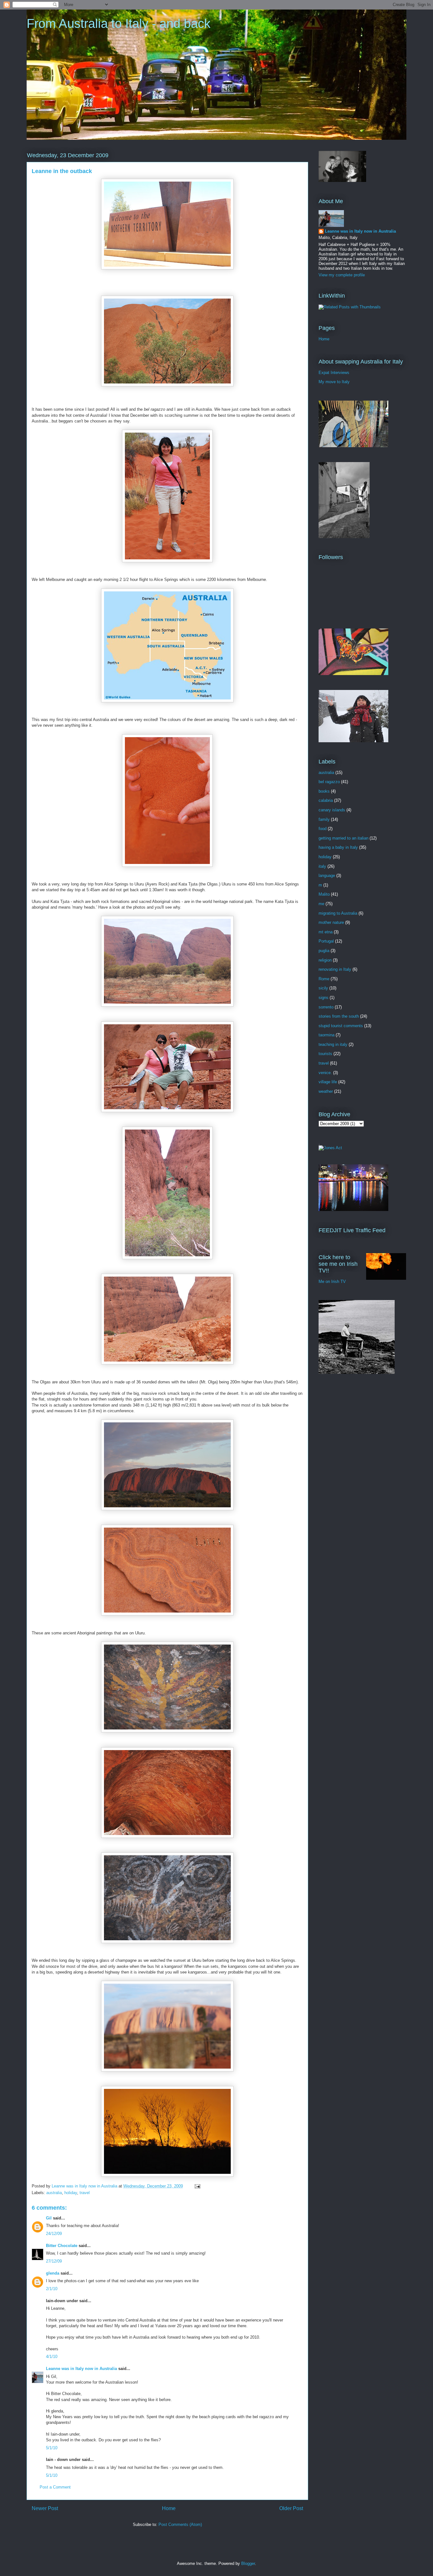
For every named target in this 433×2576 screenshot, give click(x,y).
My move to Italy (334, 382)
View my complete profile (342, 275)
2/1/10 (52, 2289)
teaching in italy (333, 1044)
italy (322, 866)
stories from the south (339, 1016)
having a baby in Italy (338, 847)
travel (85, 2193)
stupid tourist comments (341, 1026)
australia (54, 2193)
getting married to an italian (343, 838)
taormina (326, 1035)
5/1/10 (52, 2448)
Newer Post (45, 2508)
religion (325, 960)
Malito (324, 894)
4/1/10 (52, 2357)
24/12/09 (54, 2234)
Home (169, 2508)
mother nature (331, 922)
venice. (325, 1073)
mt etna (326, 932)
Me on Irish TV (332, 1282)
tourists (325, 1054)
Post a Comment (55, 2487)
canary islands (332, 810)
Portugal (326, 941)
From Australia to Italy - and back (119, 23)
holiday (71, 2193)
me (321, 904)
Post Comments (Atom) (180, 2524)
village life (328, 1082)
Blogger (248, 2563)
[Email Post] (197, 2186)
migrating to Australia (338, 913)
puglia (324, 951)
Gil (49, 2218)
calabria (326, 800)
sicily (323, 988)
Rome (324, 979)
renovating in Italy (335, 969)
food (323, 829)
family (324, 819)
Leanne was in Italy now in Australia (81, 2369)
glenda (53, 2273)
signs (323, 998)
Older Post (291, 2508)
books (324, 791)
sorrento (326, 1007)
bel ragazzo (329, 782)
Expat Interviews (334, 373)
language (327, 876)
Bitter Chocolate (62, 2246)
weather (326, 1091)
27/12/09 (54, 2261)
